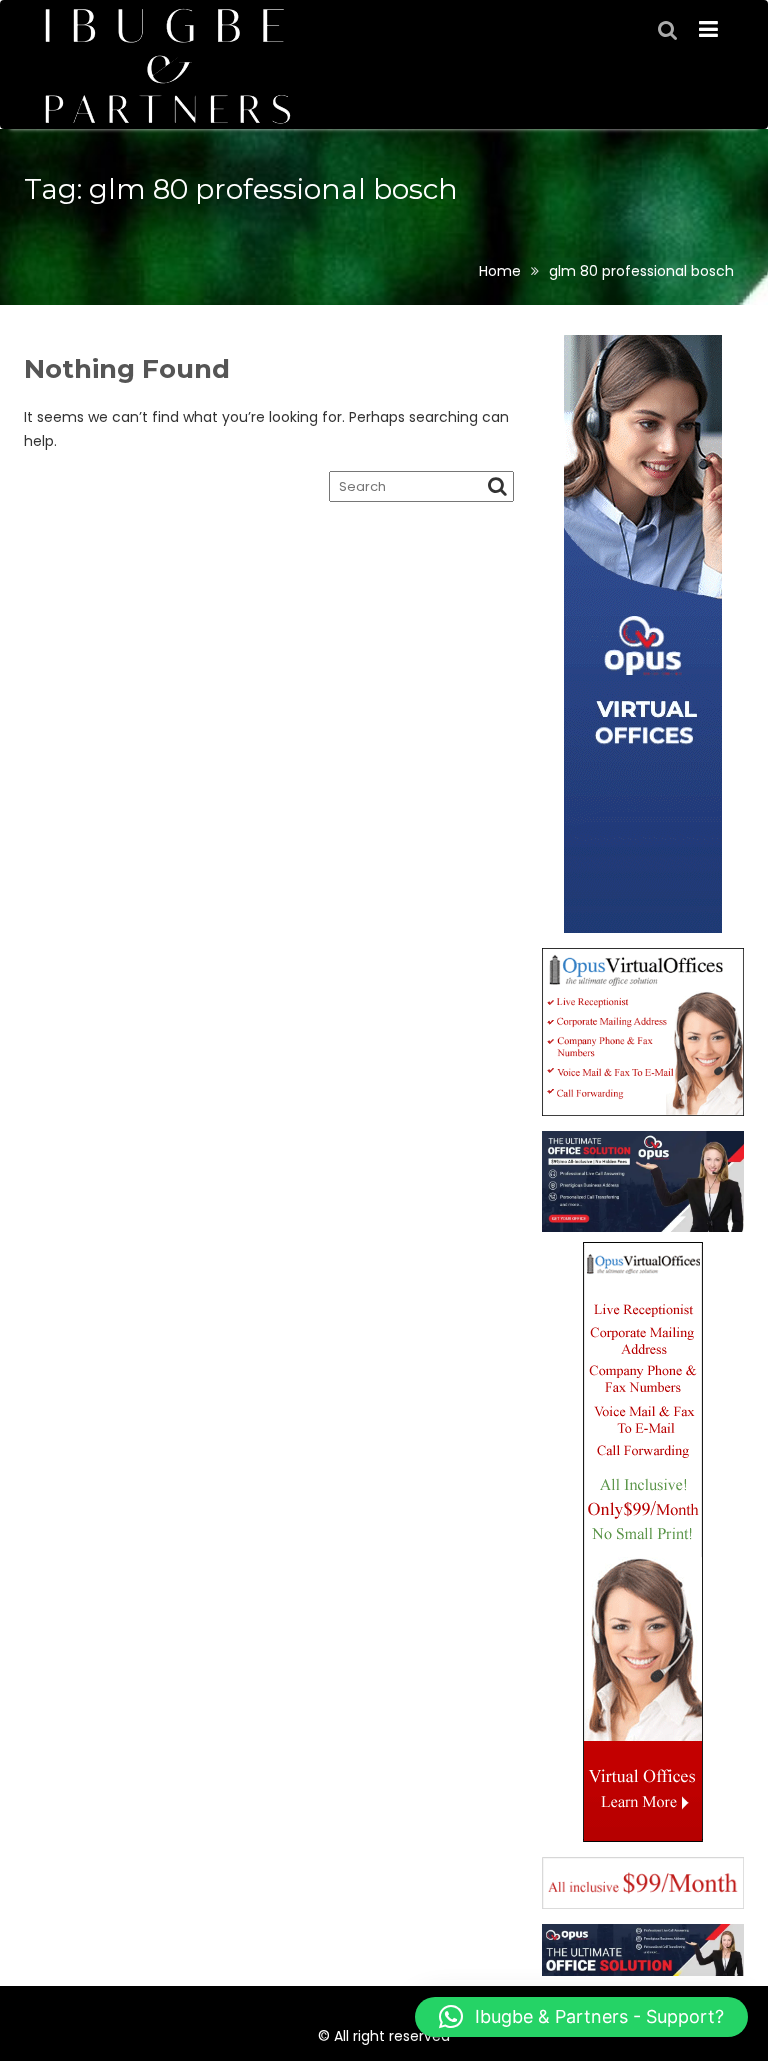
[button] (581, 2017)
